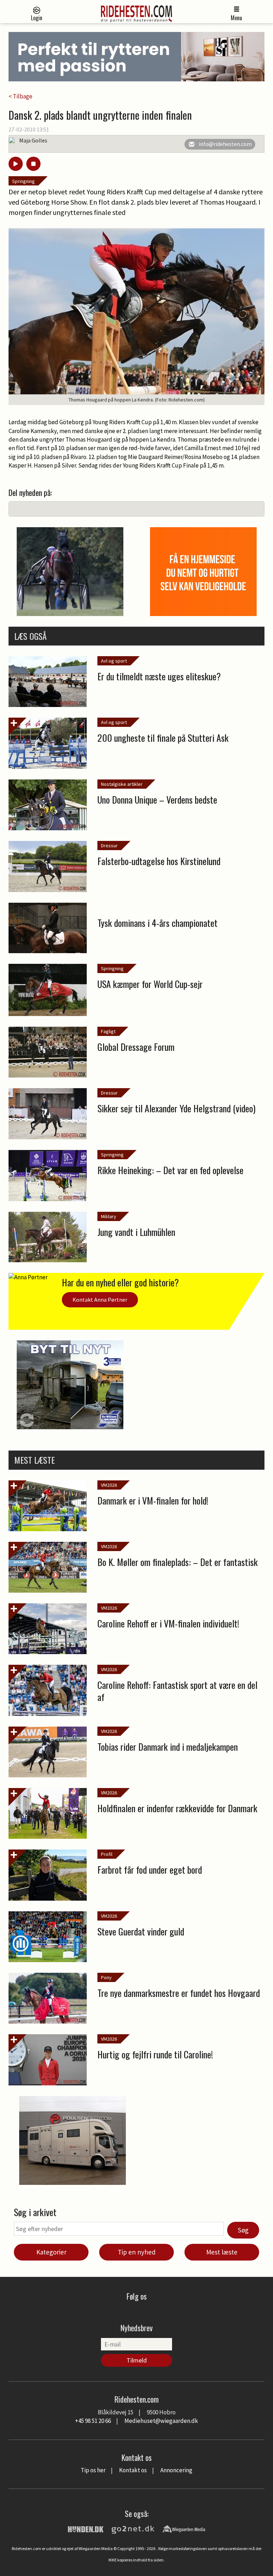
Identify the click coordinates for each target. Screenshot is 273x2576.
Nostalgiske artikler (122, 784)
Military (109, 1216)
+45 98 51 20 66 (93, 2421)
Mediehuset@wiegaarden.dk (161, 2421)
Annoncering (176, 2470)
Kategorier (51, 2252)
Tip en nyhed (137, 2252)
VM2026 (109, 1485)
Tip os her (93, 2470)
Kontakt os (133, 2470)
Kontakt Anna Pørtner (100, 1300)
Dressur (109, 846)
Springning (23, 181)
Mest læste (222, 2252)
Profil (107, 1854)
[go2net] (133, 2528)
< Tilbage (20, 96)
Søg (243, 2230)
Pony (106, 1977)
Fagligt (108, 1031)
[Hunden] (86, 2528)
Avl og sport (114, 661)
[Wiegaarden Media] (184, 2528)
